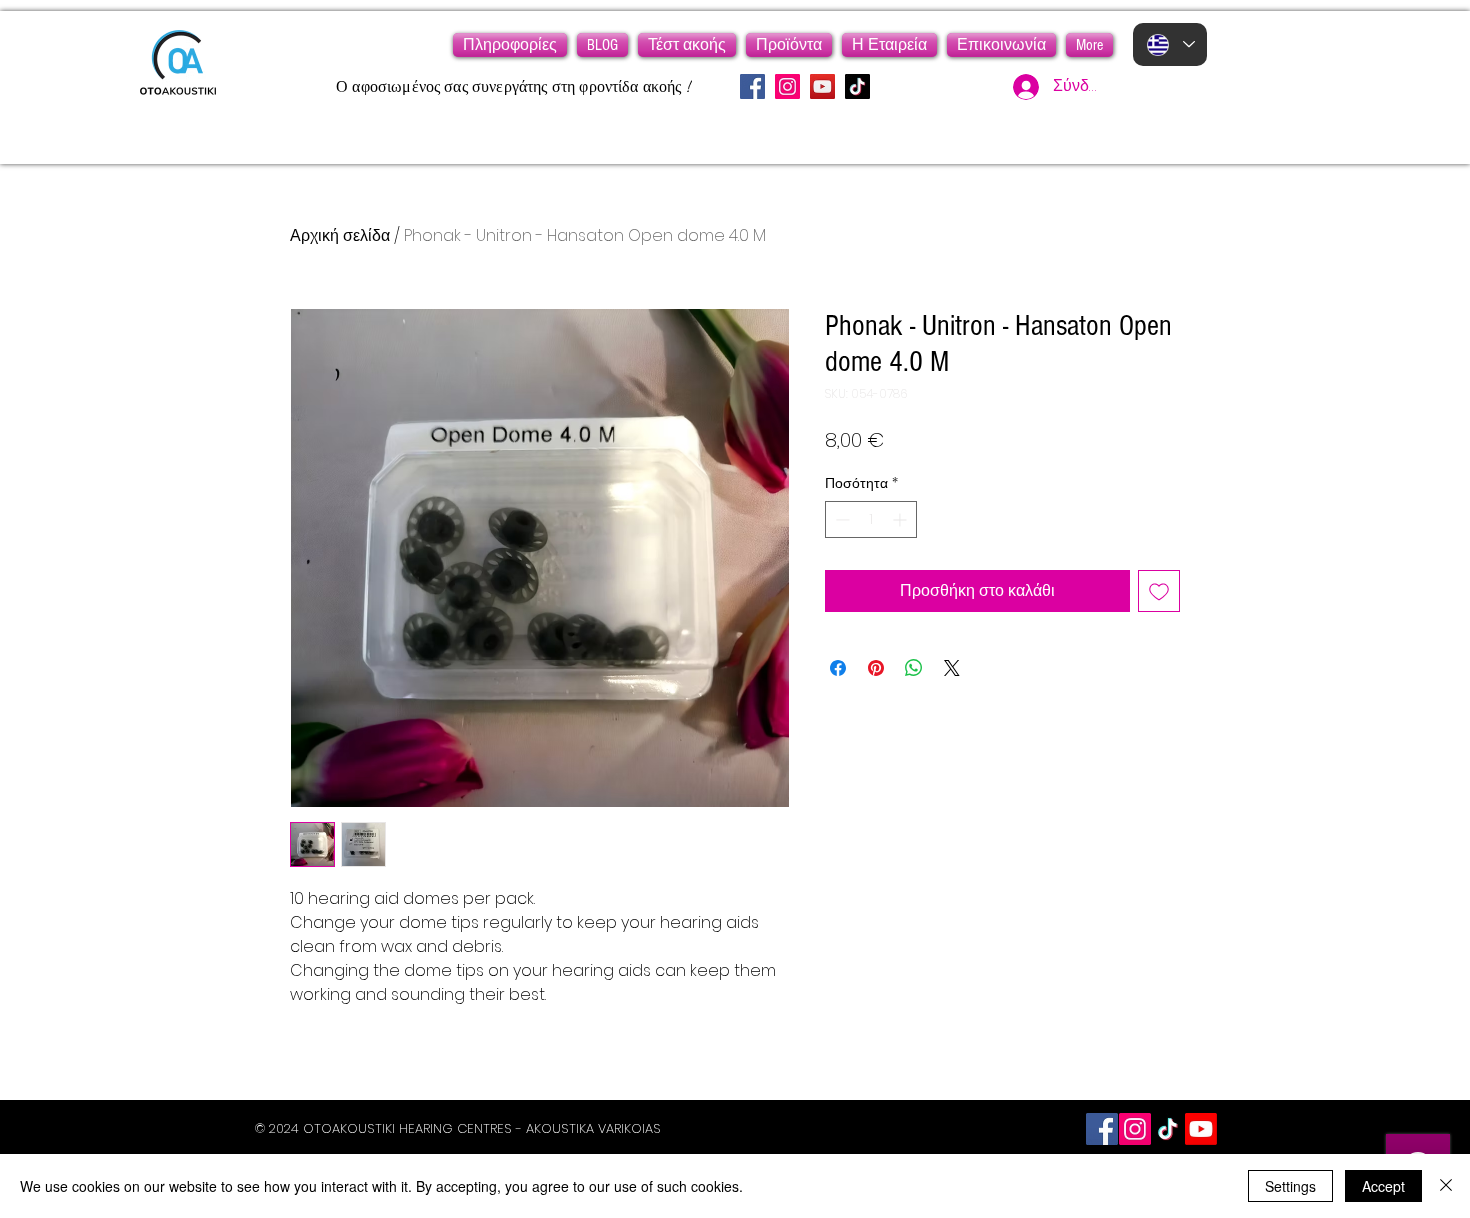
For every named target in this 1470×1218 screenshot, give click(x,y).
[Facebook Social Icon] (1102, 1129)
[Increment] (901, 519)
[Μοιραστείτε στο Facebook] (838, 668)
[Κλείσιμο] (1446, 1186)
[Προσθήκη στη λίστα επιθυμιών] (1159, 591)
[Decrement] (840, 519)
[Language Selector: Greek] (1170, 44)
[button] (510, 45)
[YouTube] (822, 86)
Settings (1290, 1186)
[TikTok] (857, 86)
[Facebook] (752, 86)
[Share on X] (952, 668)
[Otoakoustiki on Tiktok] (1168, 1129)
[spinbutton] (871, 519)
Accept (1383, 1186)
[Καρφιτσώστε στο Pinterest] (876, 668)
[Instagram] (787, 86)
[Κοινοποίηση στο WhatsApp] (914, 668)
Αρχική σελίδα (340, 235)
